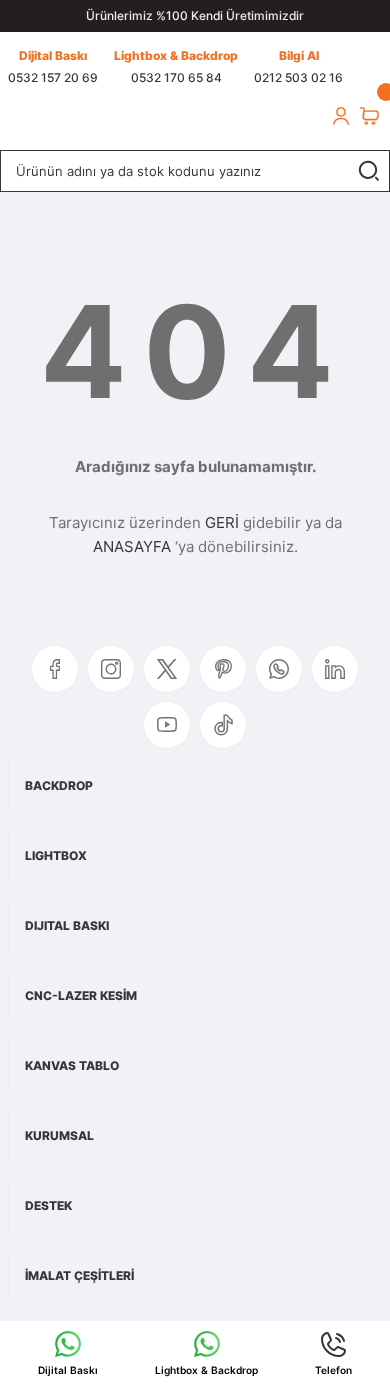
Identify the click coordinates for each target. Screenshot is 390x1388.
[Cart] (369, 116)
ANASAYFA (132, 546)
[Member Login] (341, 116)
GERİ (222, 522)
